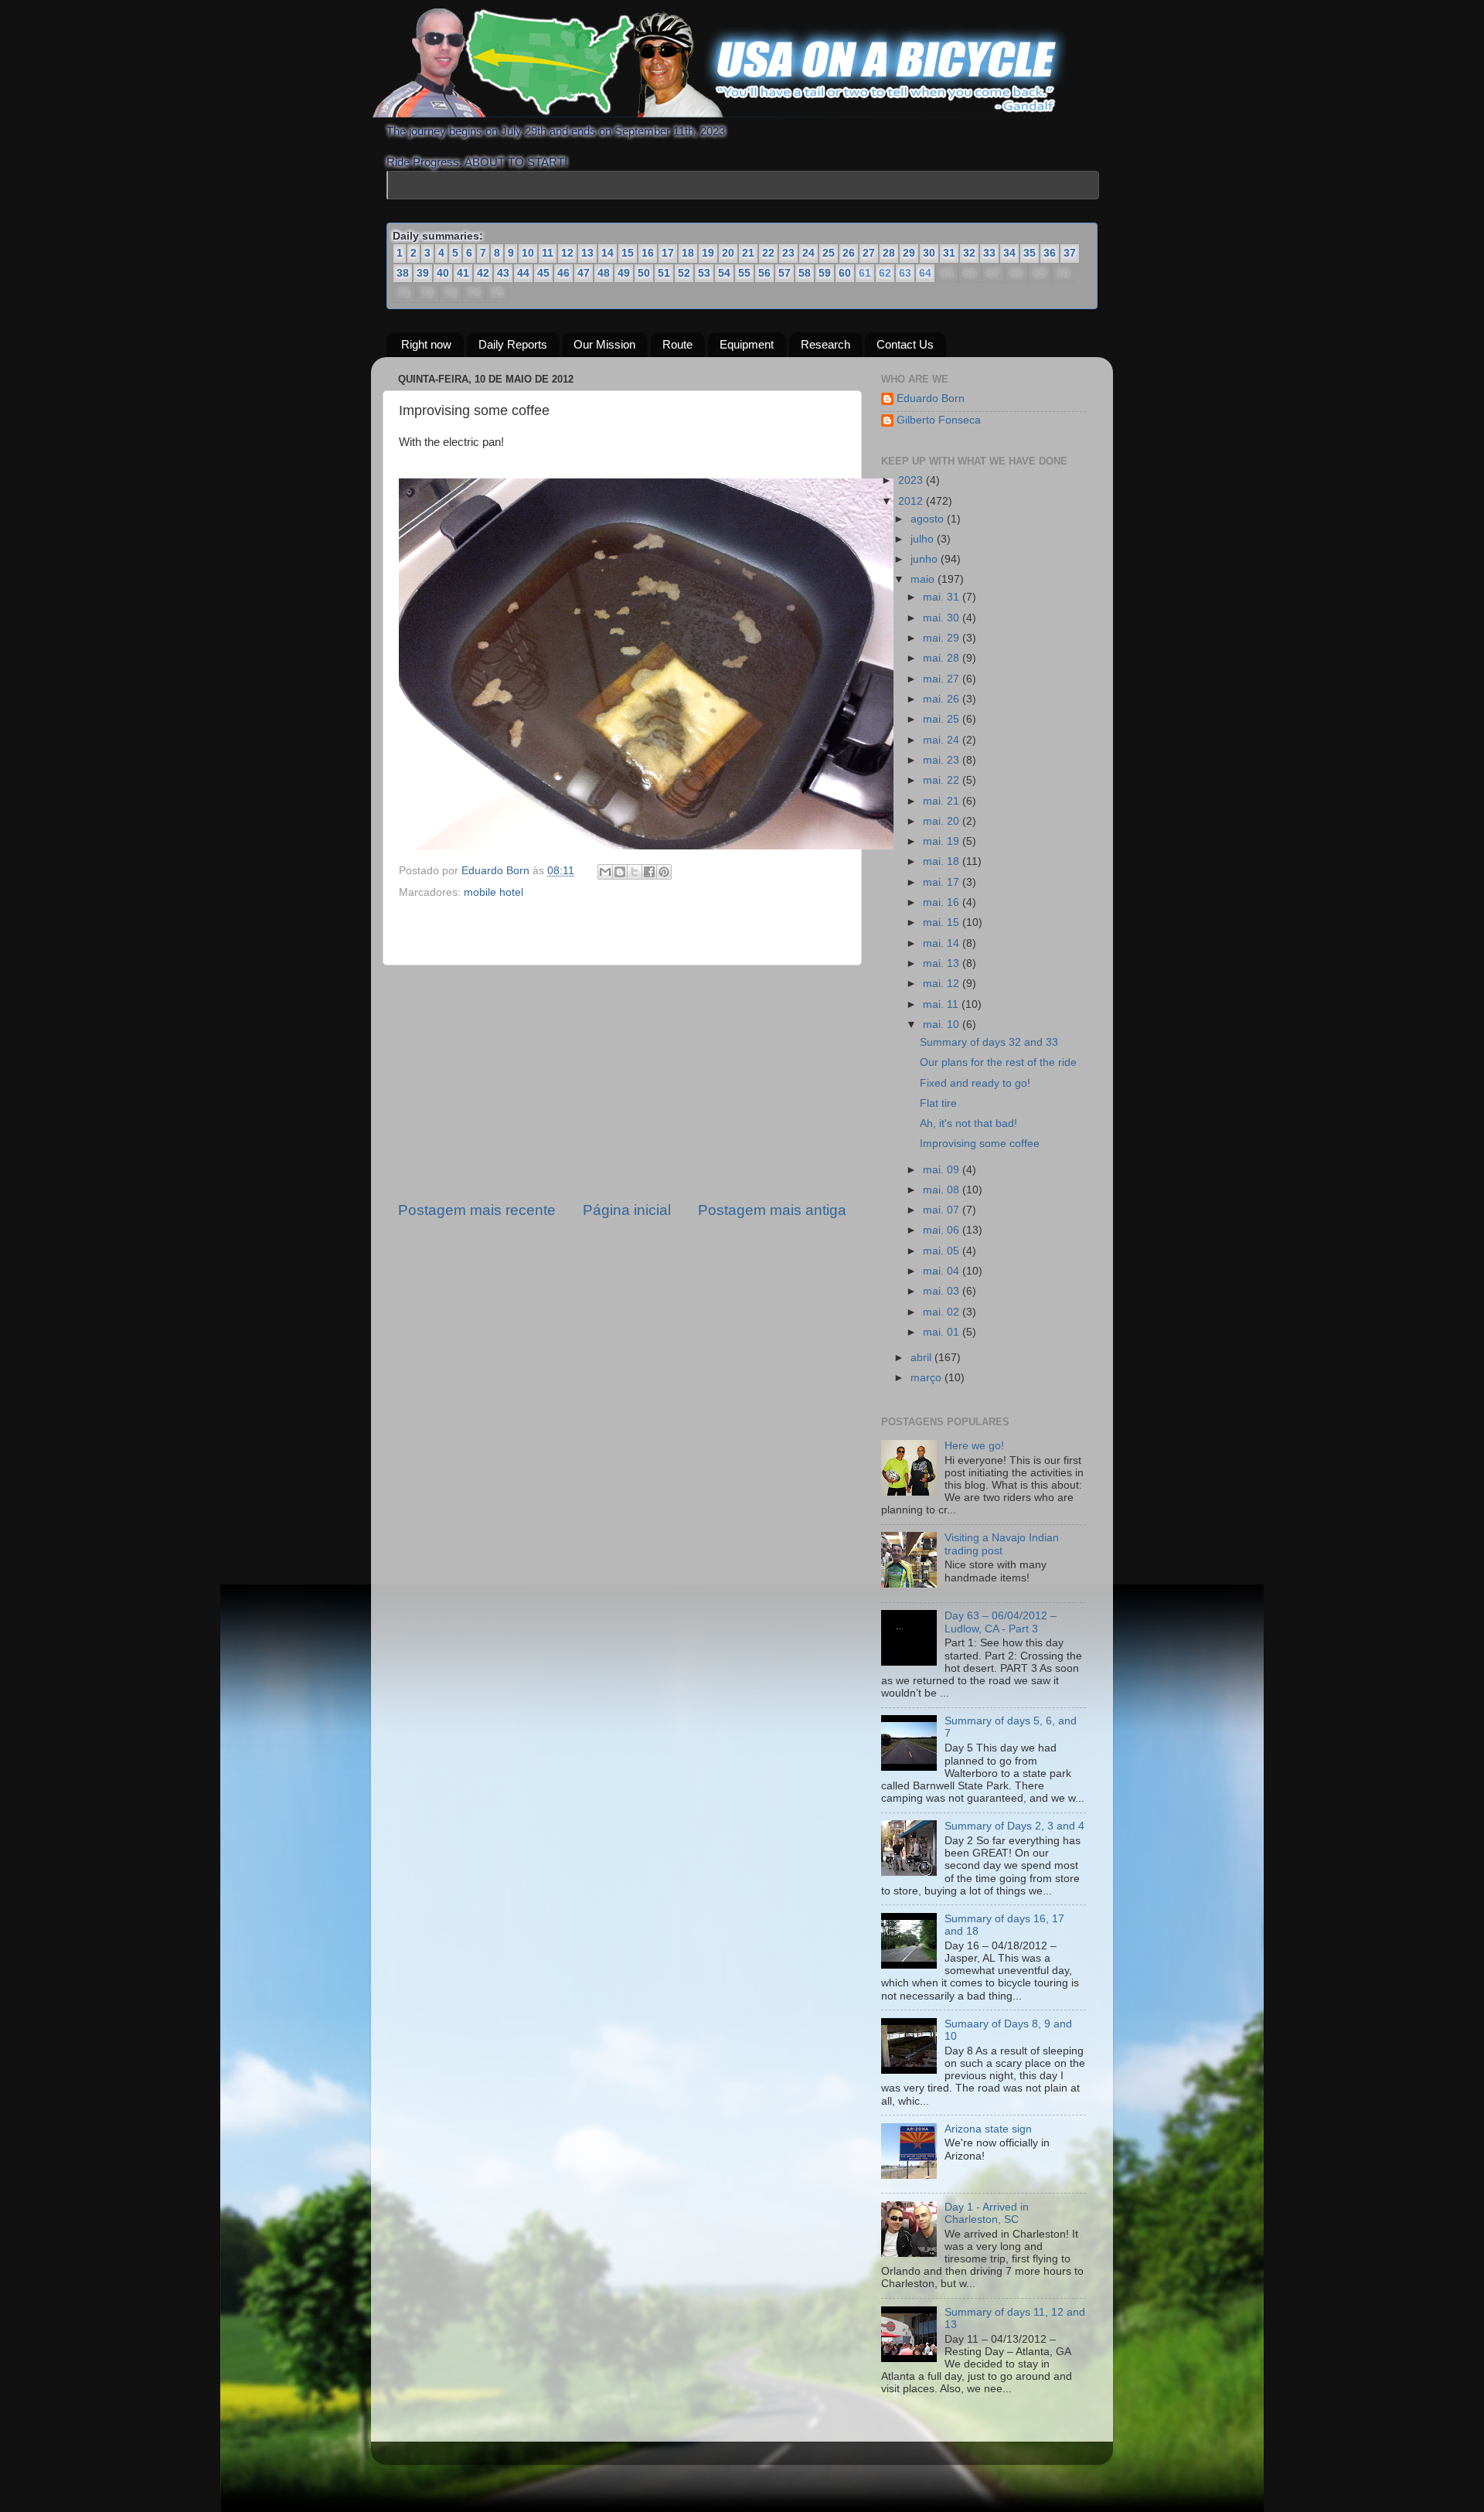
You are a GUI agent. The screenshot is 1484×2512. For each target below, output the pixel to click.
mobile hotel (494, 892)
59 (825, 273)
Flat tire (938, 1103)
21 (748, 253)
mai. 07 (943, 1210)
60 (845, 273)
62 (884, 274)
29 (909, 253)
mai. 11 (942, 1004)
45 (543, 273)
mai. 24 (943, 740)
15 (628, 253)
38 (403, 273)
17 (668, 253)
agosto (929, 519)
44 (523, 273)
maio (924, 579)
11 (548, 253)
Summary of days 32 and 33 (989, 1042)
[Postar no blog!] (620, 872)
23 (788, 253)
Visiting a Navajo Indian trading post (1002, 1544)
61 (864, 274)
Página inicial (627, 1210)
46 (563, 273)
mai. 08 (943, 1190)
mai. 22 (943, 780)
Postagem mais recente (477, 1210)
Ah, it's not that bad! (968, 1123)
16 (648, 253)
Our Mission (604, 344)
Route (677, 344)
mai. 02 (943, 1312)
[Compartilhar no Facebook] (649, 872)
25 (829, 253)
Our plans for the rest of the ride (998, 1062)
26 (849, 253)
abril (922, 1358)
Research (825, 344)
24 (808, 253)
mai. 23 (943, 760)
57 (785, 273)
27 (869, 253)
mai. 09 (943, 1170)
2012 (912, 501)
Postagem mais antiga (772, 1210)
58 (805, 273)
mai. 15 (943, 922)
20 (728, 253)
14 (608, 253)
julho (924, 539)
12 (567, 253)
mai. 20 (943, 821)
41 (463, 273)
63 (904, 274)
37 (1070, 253)
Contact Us (905, 344)
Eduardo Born (497, 871)
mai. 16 (943, 902)
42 (483, 273)
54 (724, 273)
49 (624, 273)
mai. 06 (943, 1230)
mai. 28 (943, 658)
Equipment (747, 344)
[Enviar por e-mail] (605, 872)
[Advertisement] (622, 1083)
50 (644, 273)
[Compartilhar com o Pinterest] (664, 872)
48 (604, 273)
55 (744, 273)
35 (1030, 253)
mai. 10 (943, 1025)
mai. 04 (943, 1271)
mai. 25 (943, 719)
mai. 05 (943, 1251)
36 (1050, 253)
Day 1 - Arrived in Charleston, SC (987, 2213)
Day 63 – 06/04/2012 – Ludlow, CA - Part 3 (1001, 1622)
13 (587, 253)
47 (584, 273)
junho (926, 559)
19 (708, 253)
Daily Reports (513, 344)
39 (423, 273)
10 (528, 253)
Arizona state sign (988, 2129)
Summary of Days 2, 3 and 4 (1014, 1826)
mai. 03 (943, 1291)
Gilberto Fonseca (939, 420)
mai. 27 (943, 679)
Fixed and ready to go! (975, 1083)
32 (969, 253)
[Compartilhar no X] (635, 872)
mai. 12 (943, 984)
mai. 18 (943, 861)
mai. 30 (943, 618)
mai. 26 (943, 699)
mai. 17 (943, 882)
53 (704, 273)
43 (503, 273)
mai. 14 (943, 943)
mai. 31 (943, 597)
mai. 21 (943, 801)
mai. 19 (943, 841)
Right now (426, 344)
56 (764, 273)
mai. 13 (943, 963)
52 (684, 273)
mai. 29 (943, 638)
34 (1009, 253)
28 (889, 253)
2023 (912, 480)
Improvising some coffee (980, 1144)
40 (443, 273)
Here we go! (974, 1446)
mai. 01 (943, 1332)
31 (949, 253)
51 (664, 273)
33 (989, 253)
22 (768, 253)
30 (929, 253)
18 (688, 253)
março (927, 1378)
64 (924, 274)
